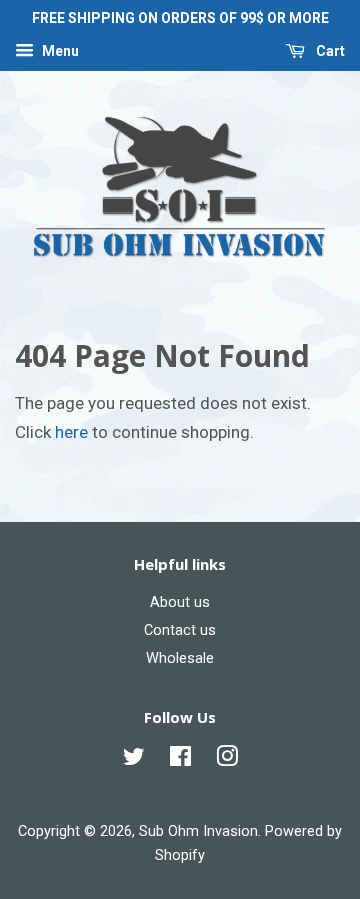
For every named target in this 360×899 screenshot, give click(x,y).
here (71, 432)
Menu (59, 51)
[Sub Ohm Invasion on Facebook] (180, 760)
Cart (329, 51)
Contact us (180, 630)
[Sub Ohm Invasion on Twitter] (134, 760)
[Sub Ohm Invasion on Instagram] (227, 760)
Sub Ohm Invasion (198, 831)
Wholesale (180, 658)
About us (180, 602)
